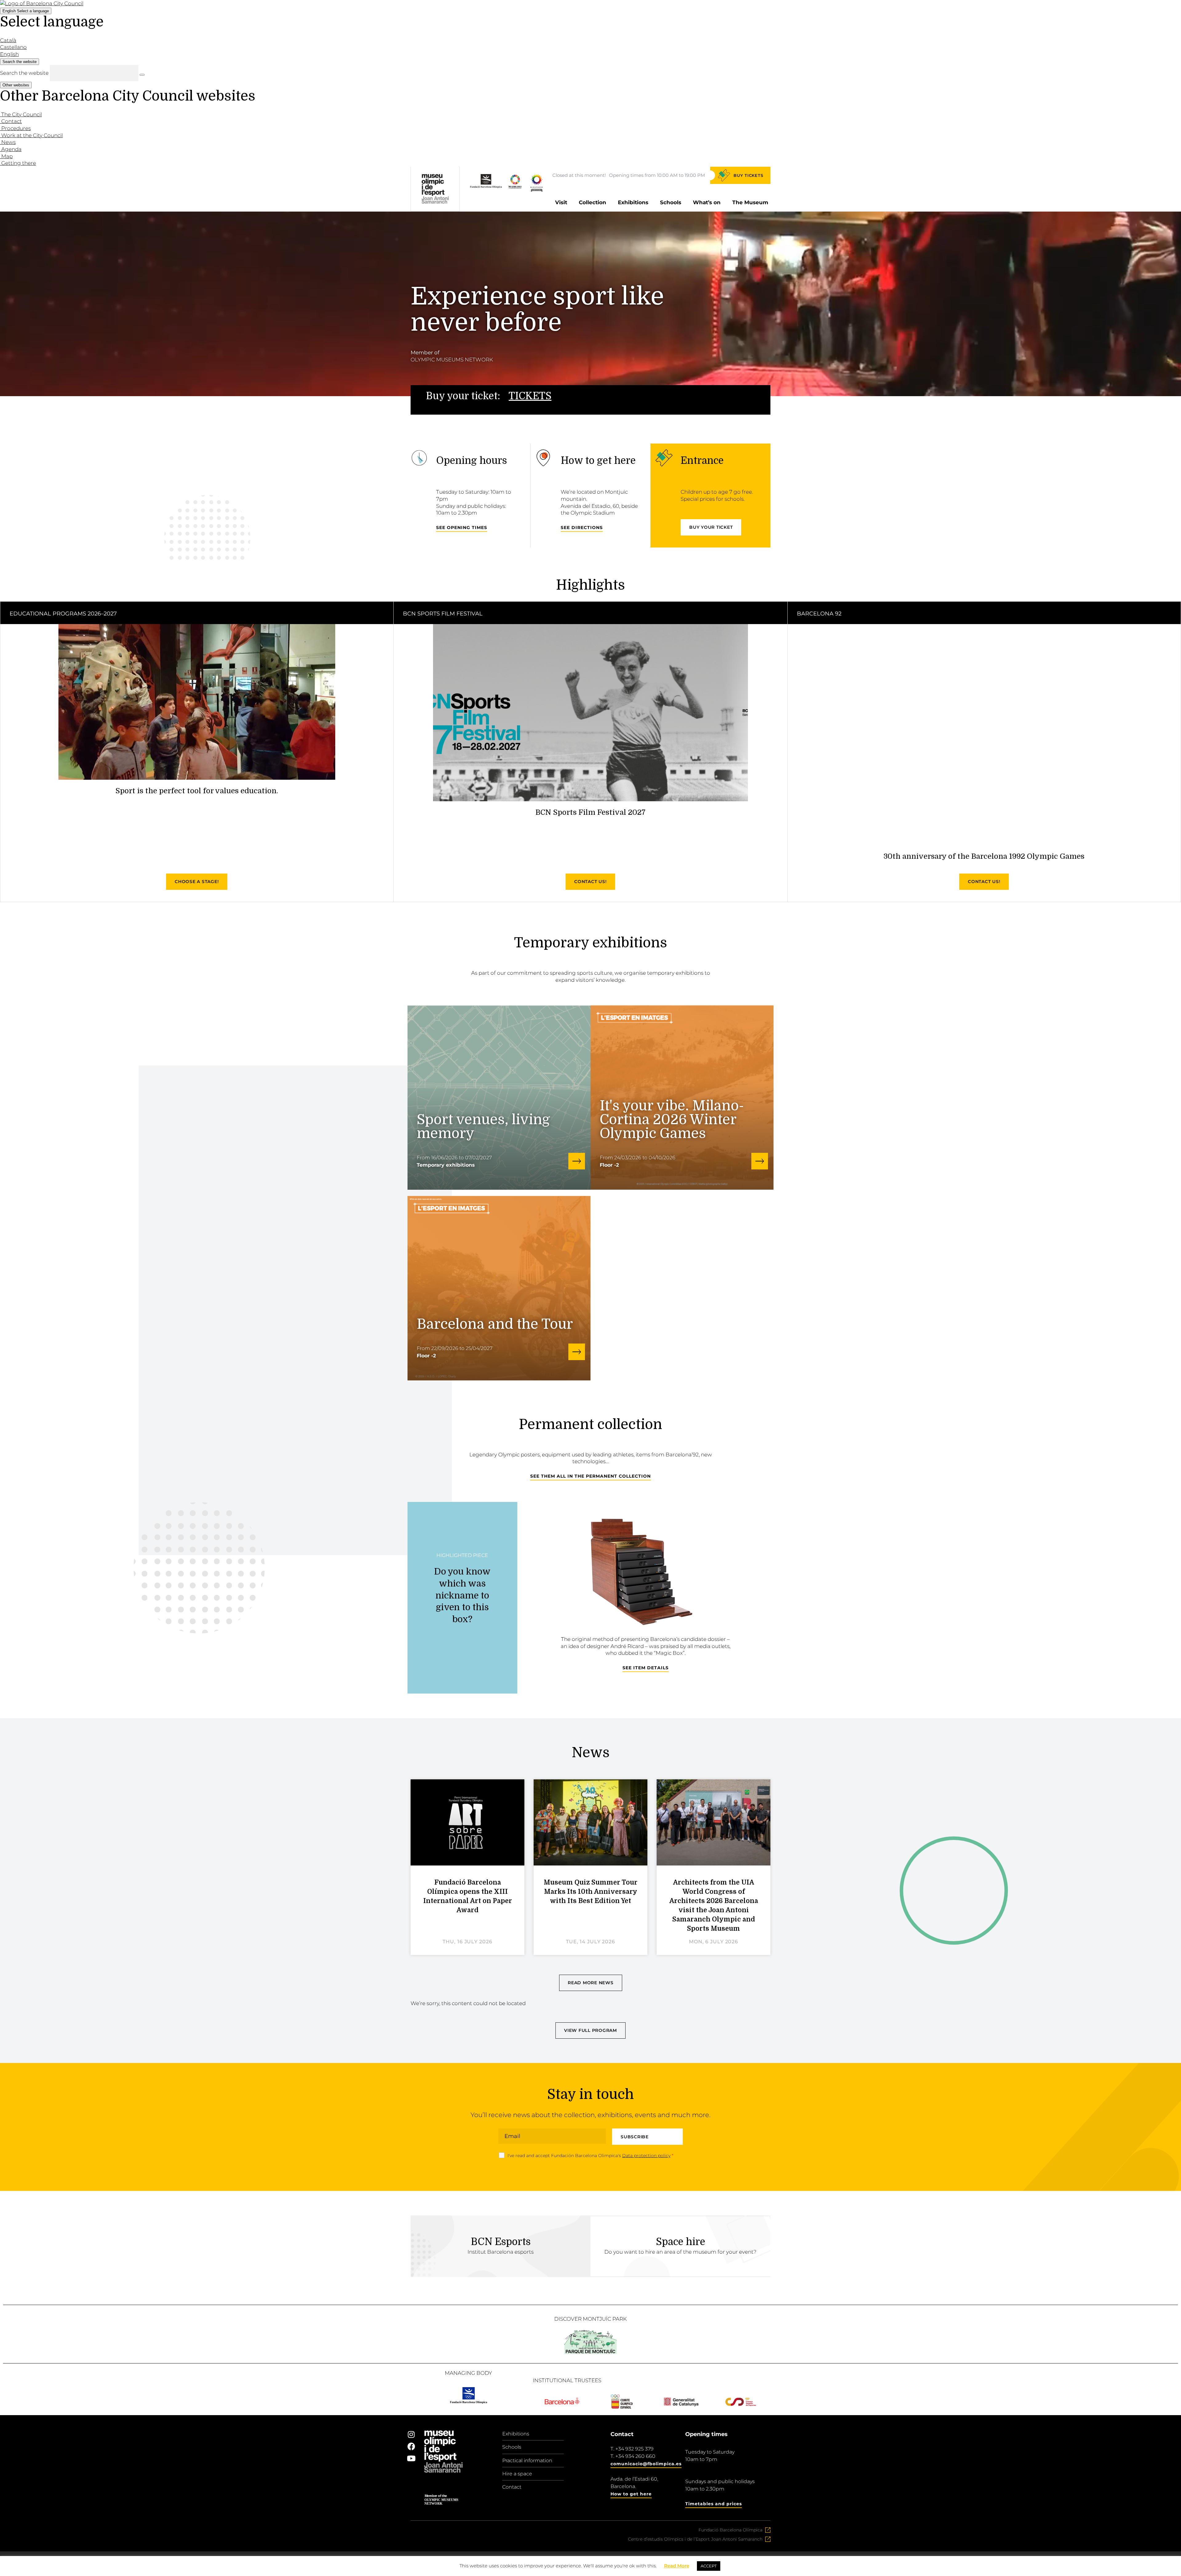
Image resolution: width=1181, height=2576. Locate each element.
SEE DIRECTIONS (582, 528)
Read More (677, 2566)
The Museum (750, 202)
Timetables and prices (714, 2504)
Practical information (527, 2461)
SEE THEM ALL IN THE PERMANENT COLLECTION (590, 1476)
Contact (512, 2487)
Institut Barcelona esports (501, 2252)
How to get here (631, 2494)
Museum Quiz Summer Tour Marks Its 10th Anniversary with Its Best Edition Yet (591, 1892)
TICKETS (530, 396)
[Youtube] (411, 2458)
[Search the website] (142, 75)
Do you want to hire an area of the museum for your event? (680, 2252)
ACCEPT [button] (709, 2566)
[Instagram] (411, 2434)
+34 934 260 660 (635, 2456)
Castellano (13, 47)
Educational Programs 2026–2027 (63, 614)
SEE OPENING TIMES (462, 528)
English (26, 11)
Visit (561, 202)
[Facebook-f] (411, 2446)
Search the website (24, 73)
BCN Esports (501, 2242)
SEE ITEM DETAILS (646, 1668)
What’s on (707, 202)
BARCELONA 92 (819, 614)
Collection (592, 202)
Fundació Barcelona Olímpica (730, 2530)
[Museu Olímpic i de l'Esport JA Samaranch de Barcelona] (537, 190)
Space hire (681, 2242)
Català (8, 40)
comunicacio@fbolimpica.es (646, 2464)
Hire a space (517, 2474)
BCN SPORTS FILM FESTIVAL (443, 614)
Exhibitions (633, 202)
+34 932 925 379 (634, 2449)
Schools (671, 202)
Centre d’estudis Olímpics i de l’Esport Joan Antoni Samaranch (695, 2539)
